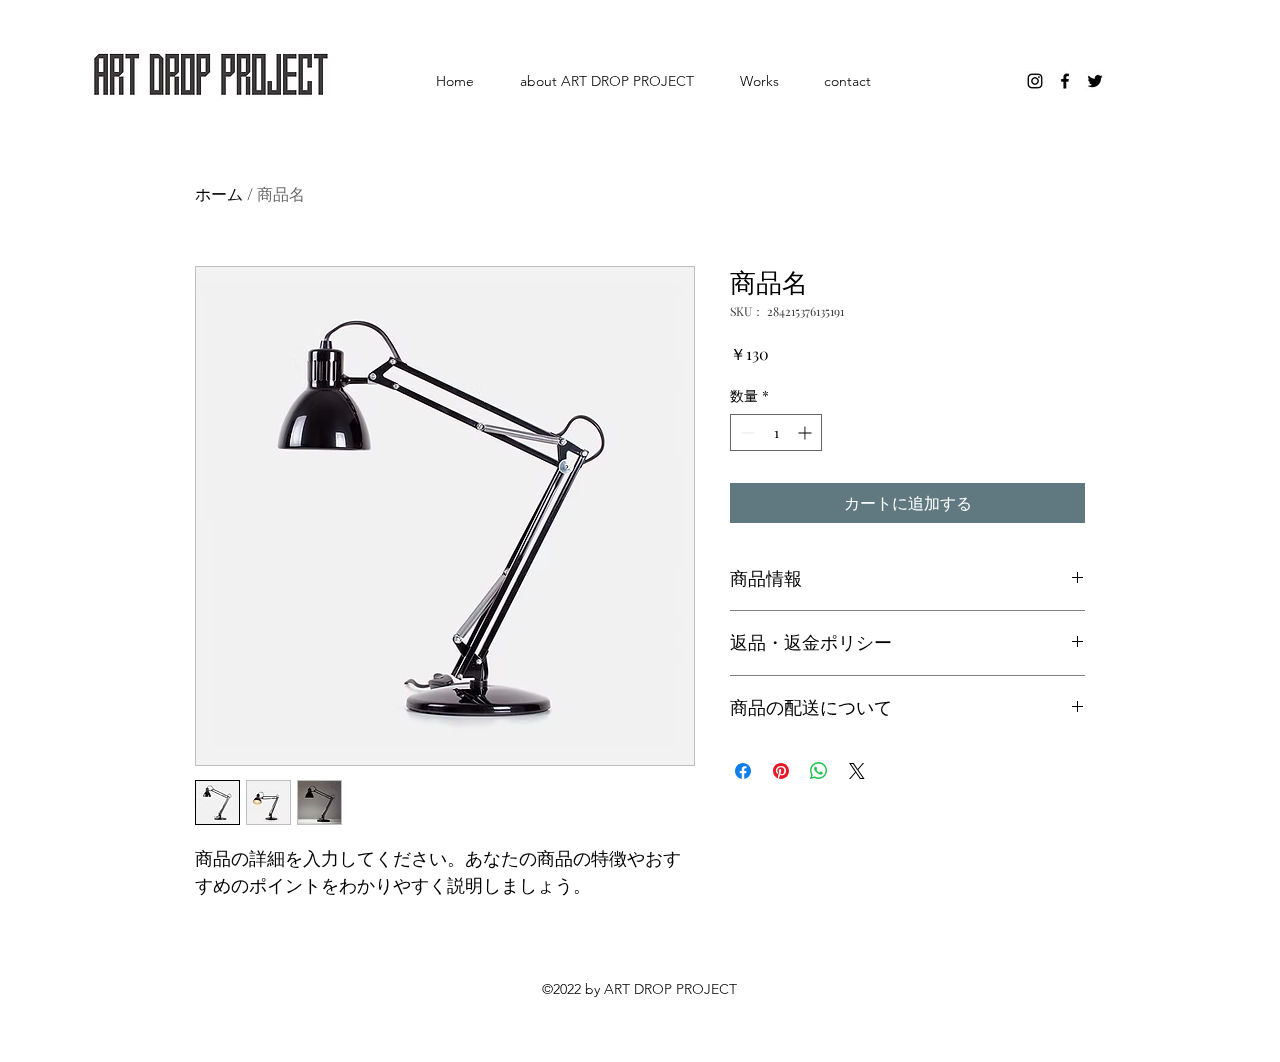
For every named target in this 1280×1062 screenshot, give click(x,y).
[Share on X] (857, 771)
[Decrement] (745, 432)
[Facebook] (1065, 81)
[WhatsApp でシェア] (819, 771)
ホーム (219, 193)
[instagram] (1035, 81)
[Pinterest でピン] (781, 771)
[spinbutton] (776, 432)
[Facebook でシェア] (743, 771)
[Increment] (806, 432)
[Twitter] (1095, 81)
